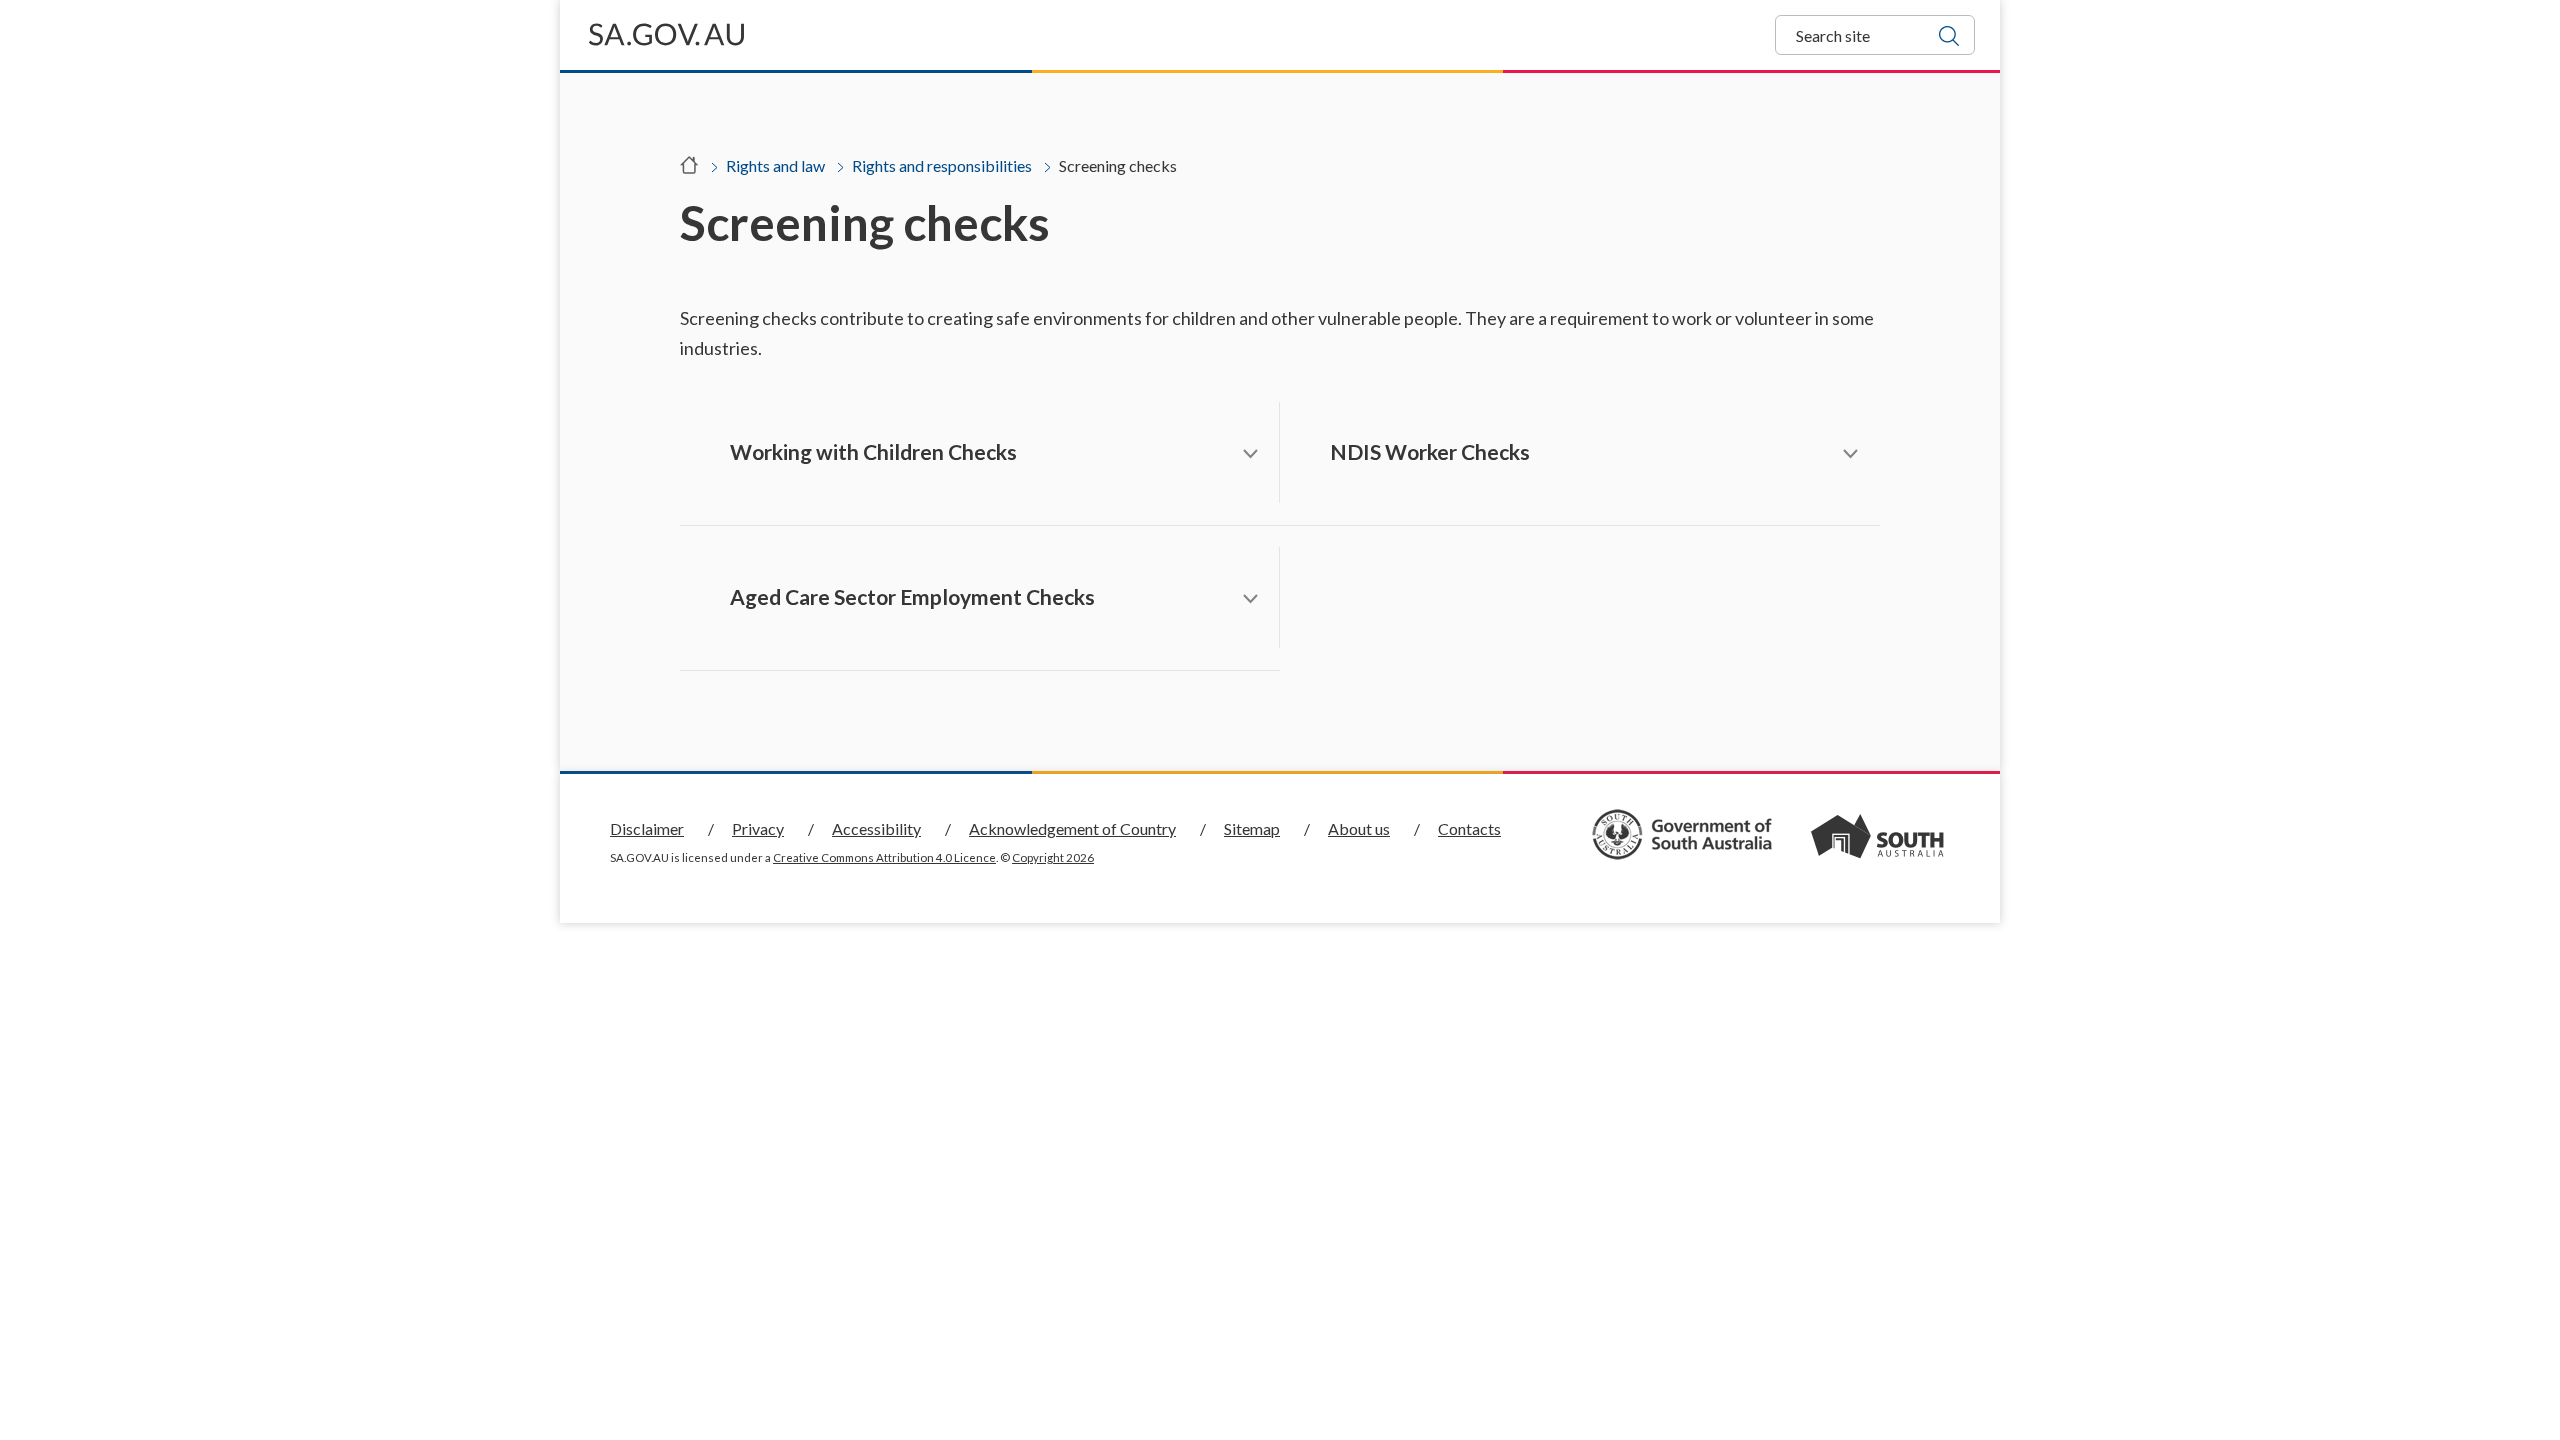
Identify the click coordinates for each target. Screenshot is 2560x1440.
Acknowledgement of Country (1072, 828)
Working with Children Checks (873, 451)
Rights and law (775, 165)
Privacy (758, 828)
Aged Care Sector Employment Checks (912, 596)
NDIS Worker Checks (1430, 451)
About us (1359, 828)
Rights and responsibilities (942, 165)
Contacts (1469, 828)
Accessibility (876, 828)
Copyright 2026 (1053, 857)
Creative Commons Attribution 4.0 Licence (884, 857)
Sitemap (1252, 828)
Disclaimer (647, 828)
